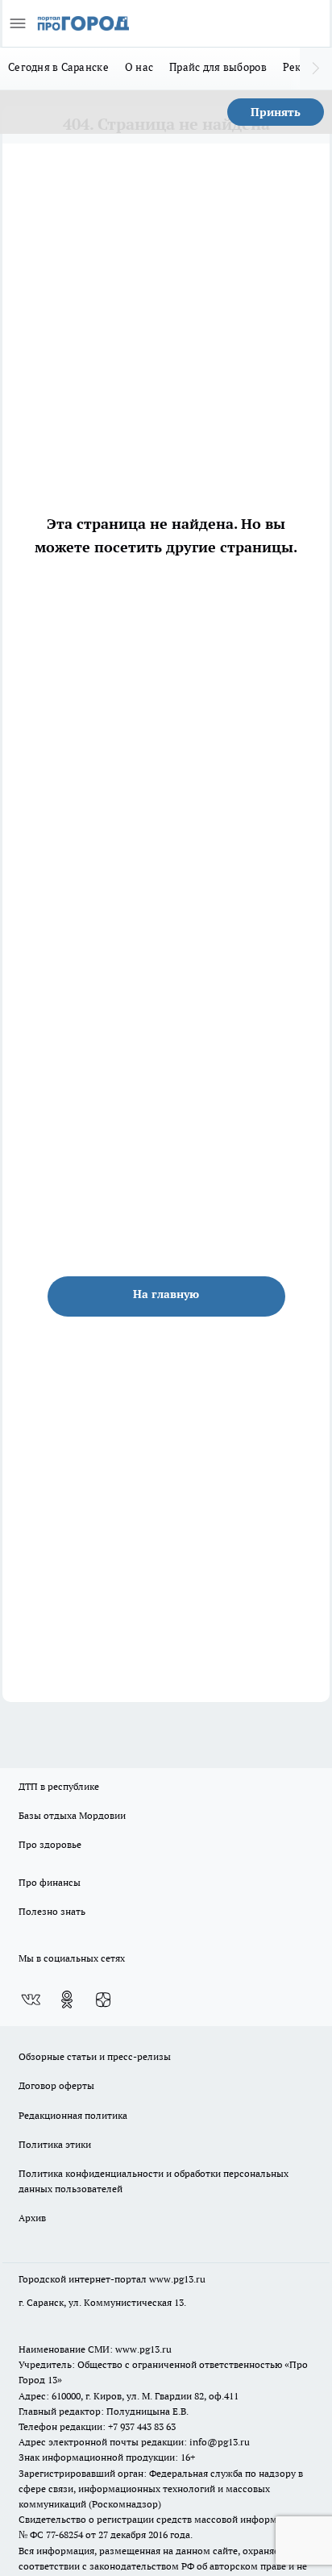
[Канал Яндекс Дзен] (103, 2000)
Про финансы (50, 1882)
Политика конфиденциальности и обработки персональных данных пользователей (154, 2181)
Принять (276, 112)
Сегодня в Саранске (58, 67)
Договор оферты (56, 2085)
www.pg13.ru (177, 2279)
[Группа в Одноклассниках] (67, 2000)
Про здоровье (50, 1844)
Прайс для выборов (218, 67)
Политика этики (55, 2144)
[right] (316, 69)
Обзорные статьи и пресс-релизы (95, 2056)
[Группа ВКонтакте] (31, 2000)
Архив (32, 2218)
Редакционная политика (73, 2115)
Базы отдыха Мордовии (72, 1815)
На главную (166, 1294)
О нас (139, 67)
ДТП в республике (59, 1786)
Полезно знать (52, 1911)
